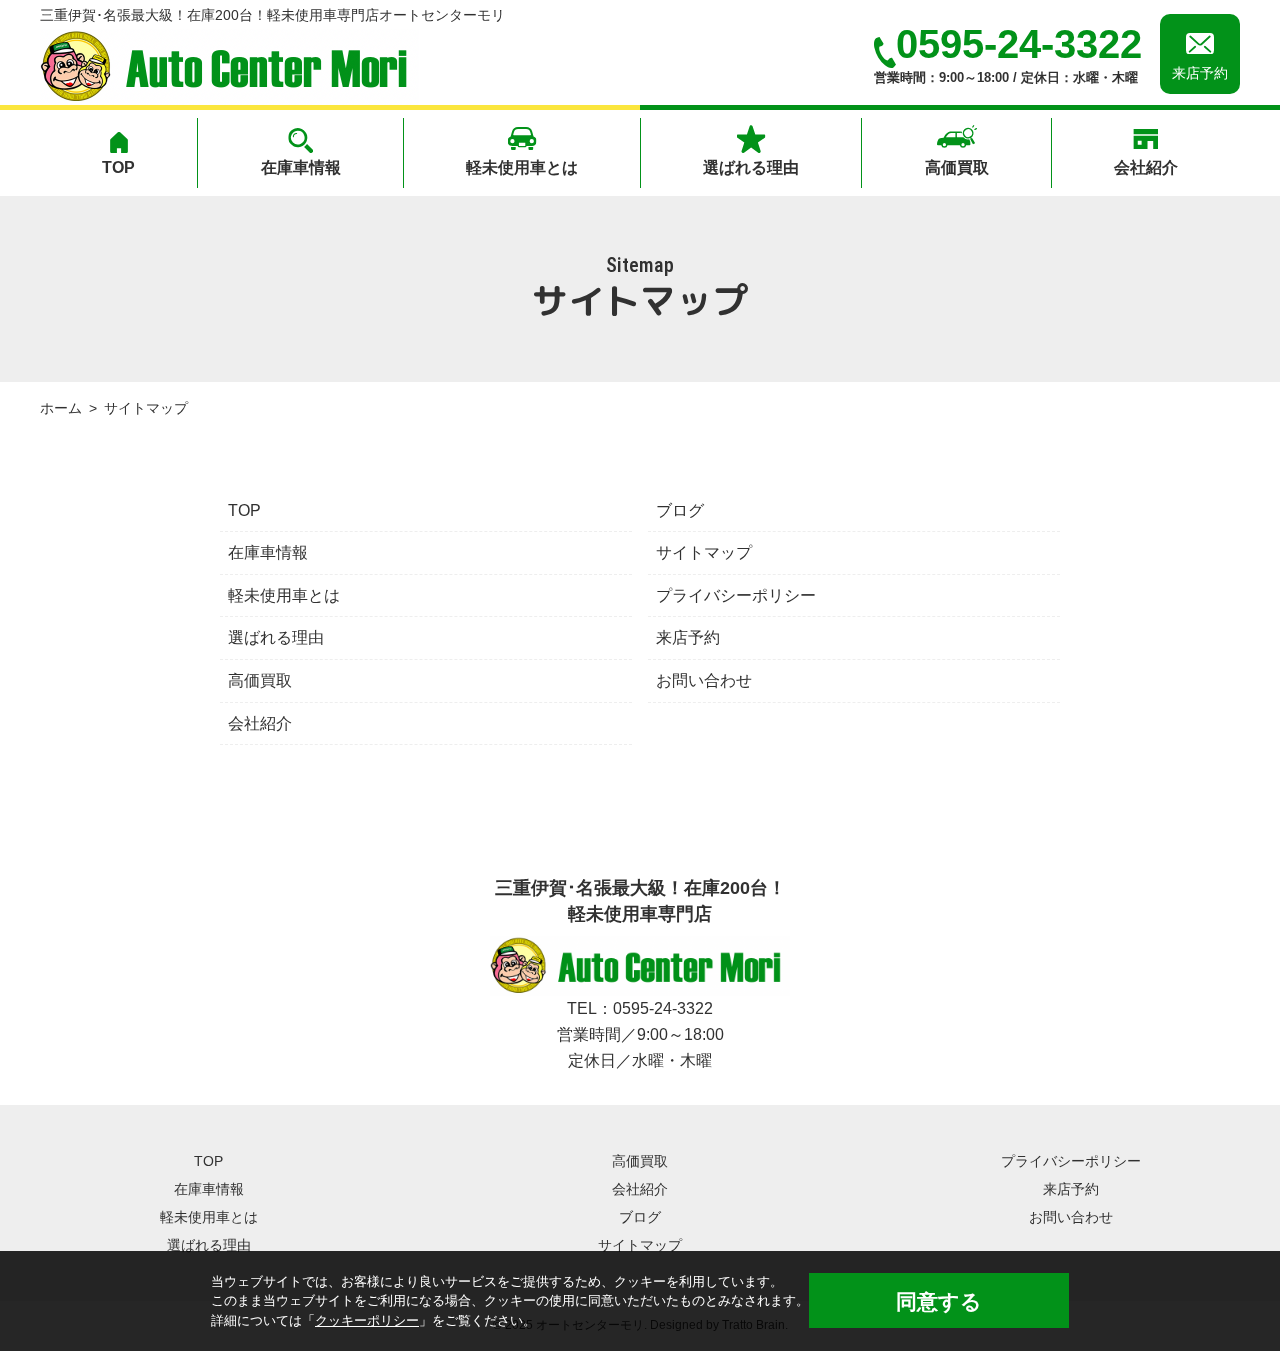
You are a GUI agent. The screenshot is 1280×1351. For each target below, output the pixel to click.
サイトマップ (704, 552)
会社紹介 (1146, 167)
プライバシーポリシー (736, 595)
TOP (118, 167)
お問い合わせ (704, 680)
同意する (939, 1301)
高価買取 (957, 167)
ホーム (61, 408)
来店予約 (688, 637)
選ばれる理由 (751, 167)
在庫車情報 (301, 167)
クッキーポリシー (367, 1320)
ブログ (680, 510)
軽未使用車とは (522, 167)
